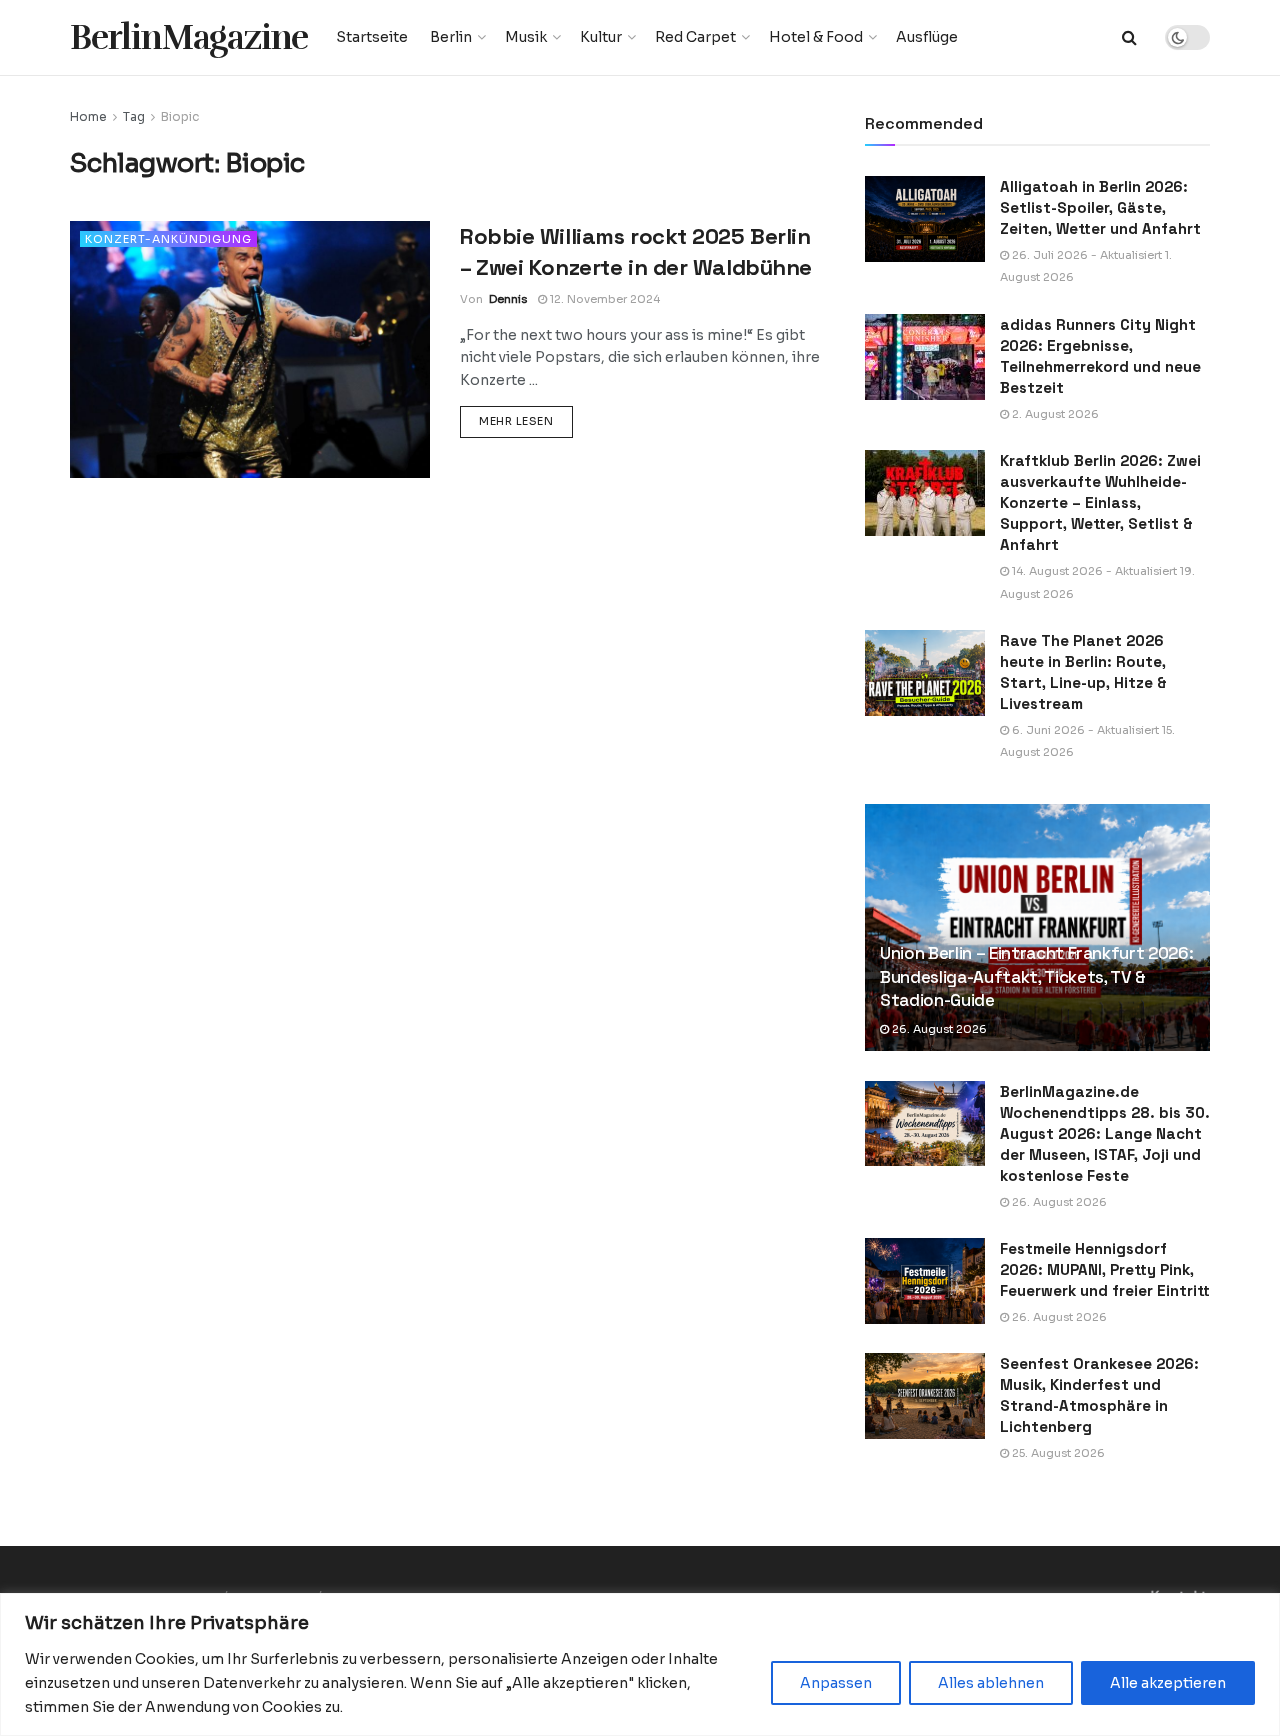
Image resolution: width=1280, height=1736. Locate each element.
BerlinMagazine (189, 37)
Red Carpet (695, 37)
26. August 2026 (938, 1029)
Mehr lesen (526, 420)
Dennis (508, 299)
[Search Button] (1129, 37)
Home (88, 116)
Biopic (180, 116)
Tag (134, 116)
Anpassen (836, 1683)
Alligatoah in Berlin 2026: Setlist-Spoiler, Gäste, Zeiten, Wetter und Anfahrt (1100, 207)
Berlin (451, 37)
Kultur (601, 37)
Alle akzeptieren (1168, 1683)
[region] (640, 1664)
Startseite (372, 37)
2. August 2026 (1054, 414)
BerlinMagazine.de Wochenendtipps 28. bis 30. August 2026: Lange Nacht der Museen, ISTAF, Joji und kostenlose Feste (1105, 1133)
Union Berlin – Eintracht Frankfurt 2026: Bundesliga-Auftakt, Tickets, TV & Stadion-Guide (1036, 977)
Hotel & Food (816, 37)
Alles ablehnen (991, 1683)
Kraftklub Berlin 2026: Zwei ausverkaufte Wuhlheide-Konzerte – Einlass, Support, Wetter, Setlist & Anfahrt (1100, 502)
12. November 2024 (603, 299)
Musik (526, 37)
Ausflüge (927, 37)
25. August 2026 (1057, 1453)
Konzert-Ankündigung (168, 239)
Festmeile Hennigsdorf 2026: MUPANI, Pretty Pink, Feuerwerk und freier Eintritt (1105, 1269)
